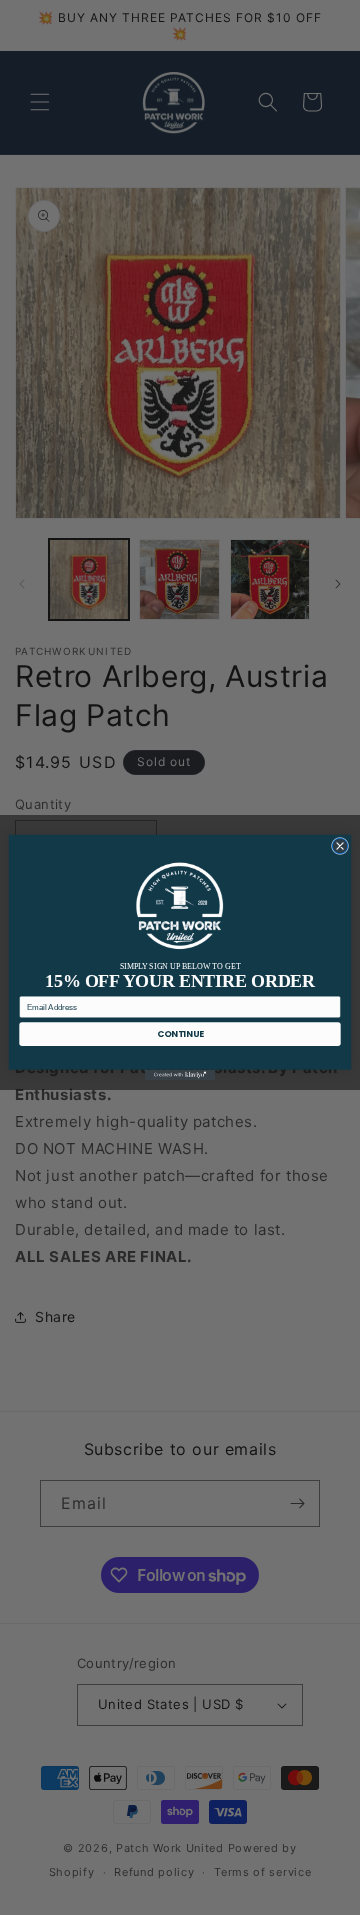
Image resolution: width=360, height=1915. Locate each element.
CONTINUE (180, 1034)
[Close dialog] (339, 845)
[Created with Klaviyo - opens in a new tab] (180, 1075)
